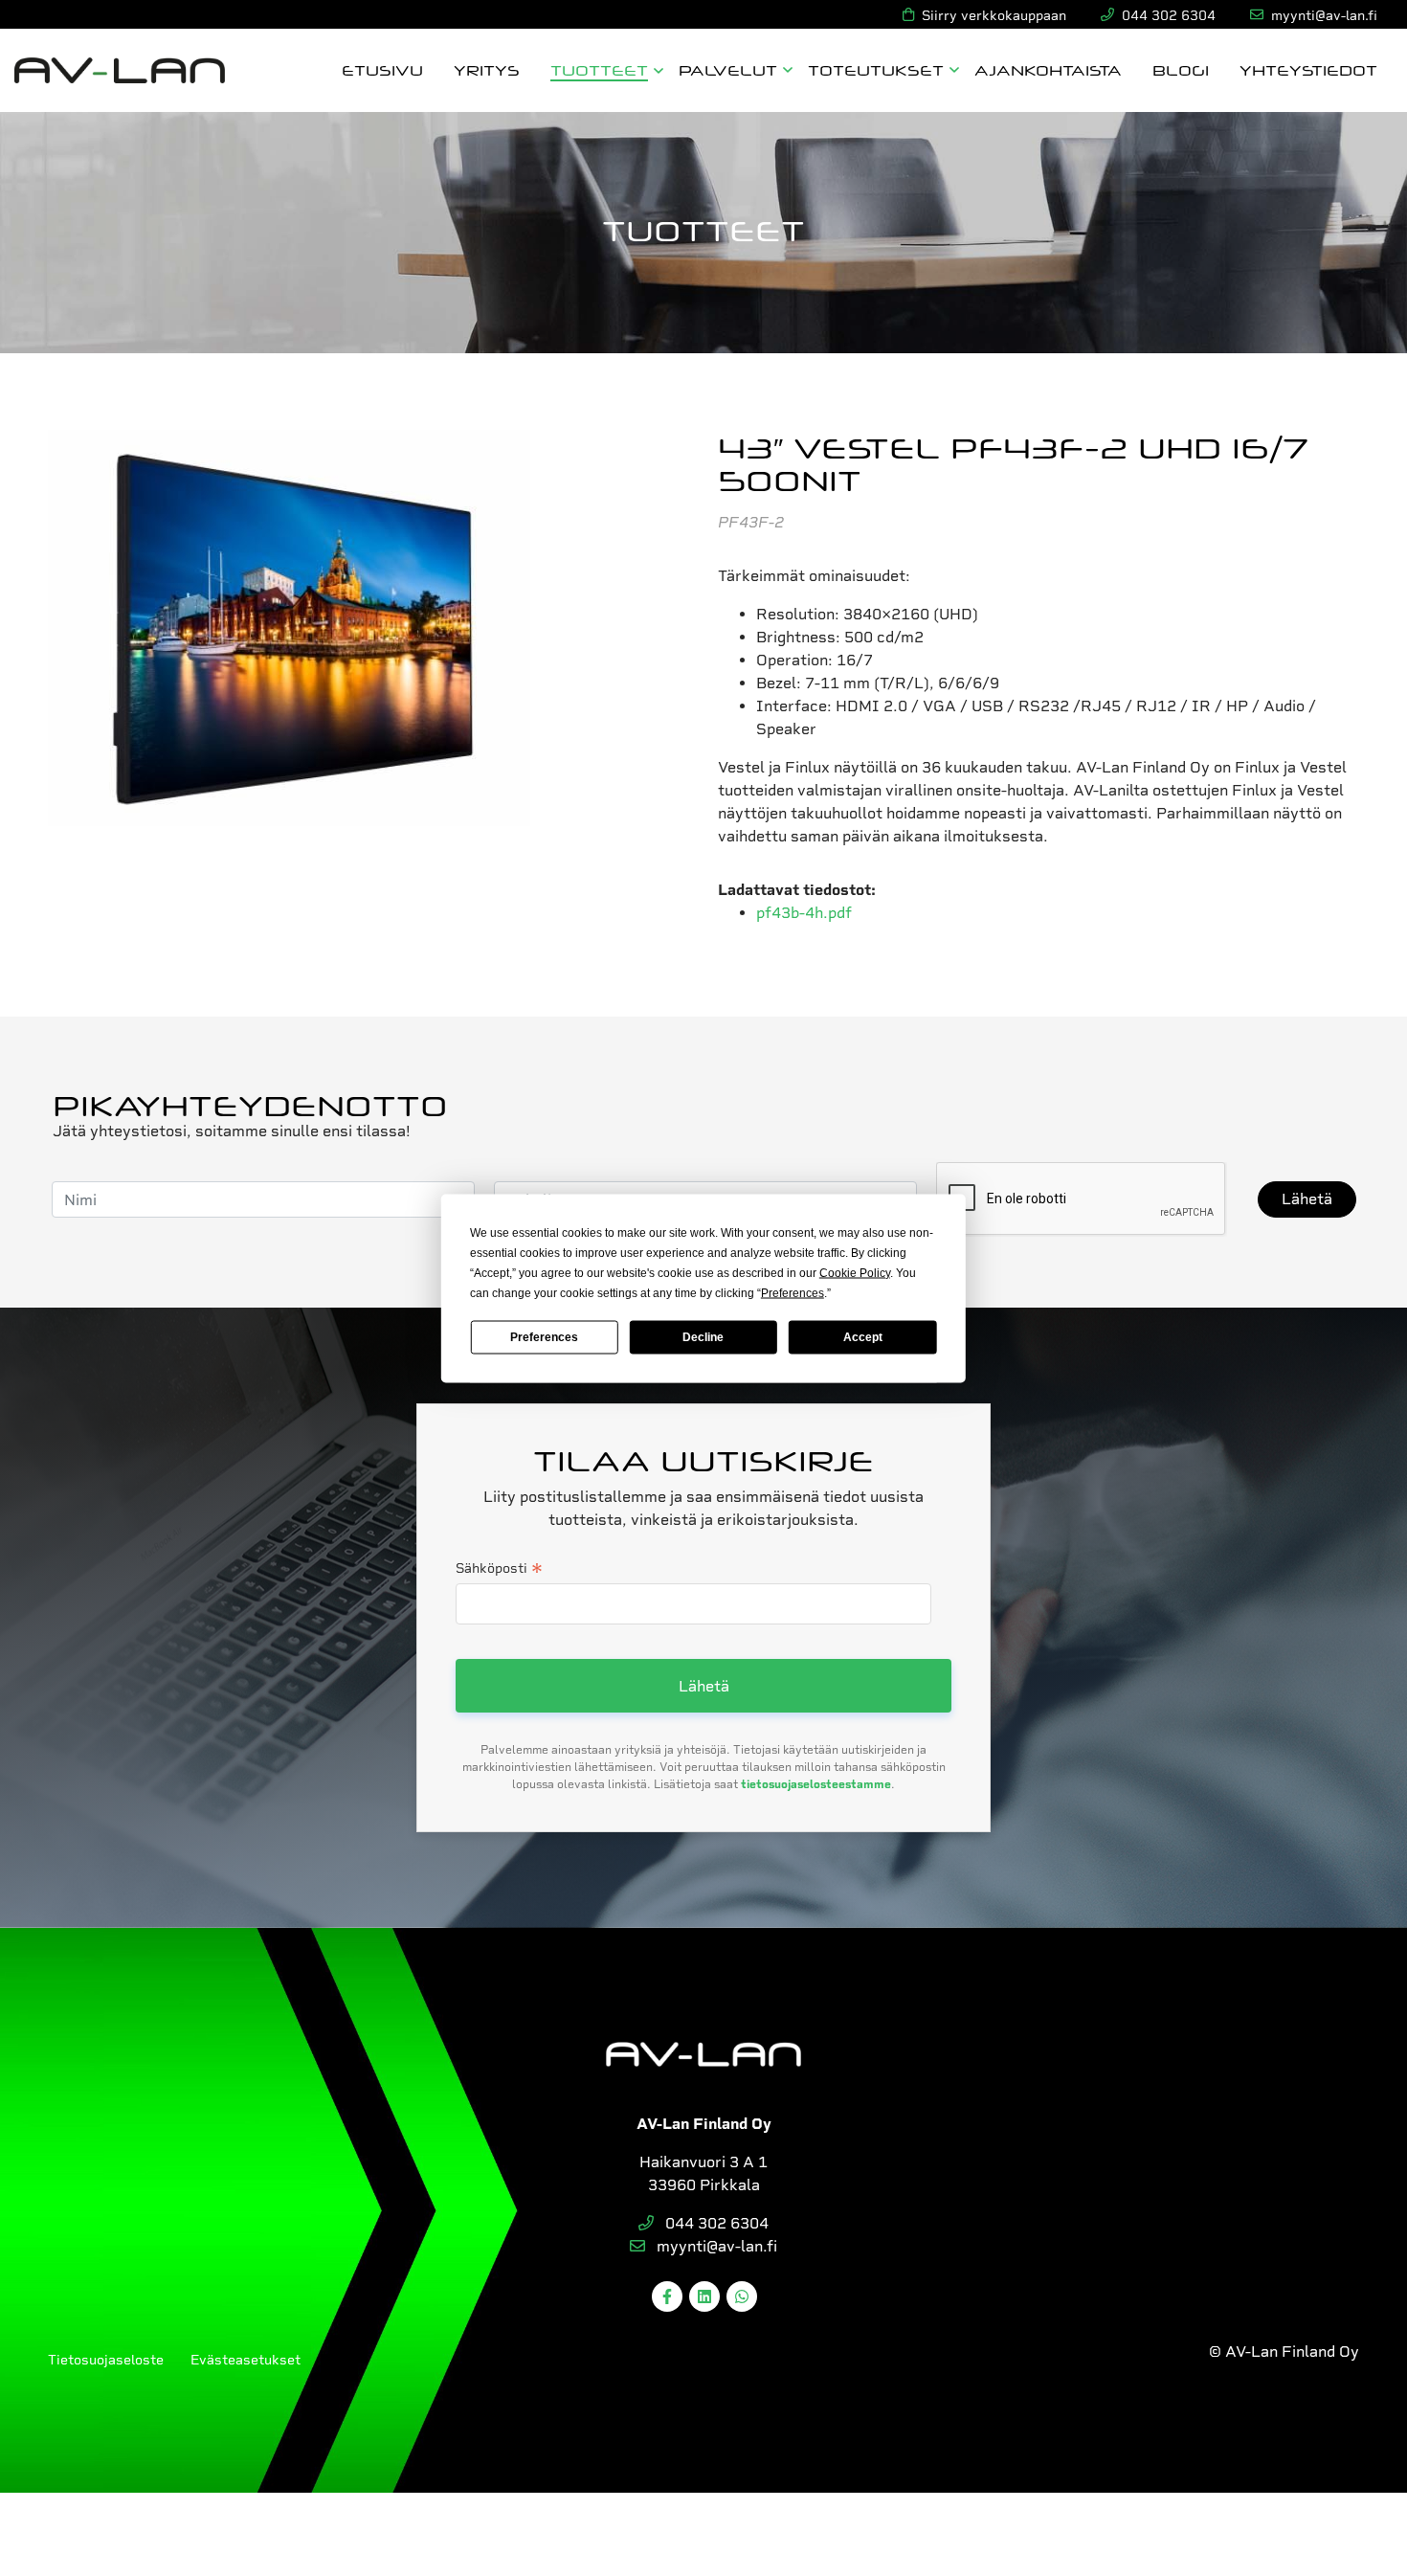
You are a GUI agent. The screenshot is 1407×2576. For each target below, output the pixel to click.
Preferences (544, 1337)
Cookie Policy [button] (855, 1272)
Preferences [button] (793, 1292)
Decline (703, 1337)
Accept (863, 1337)
